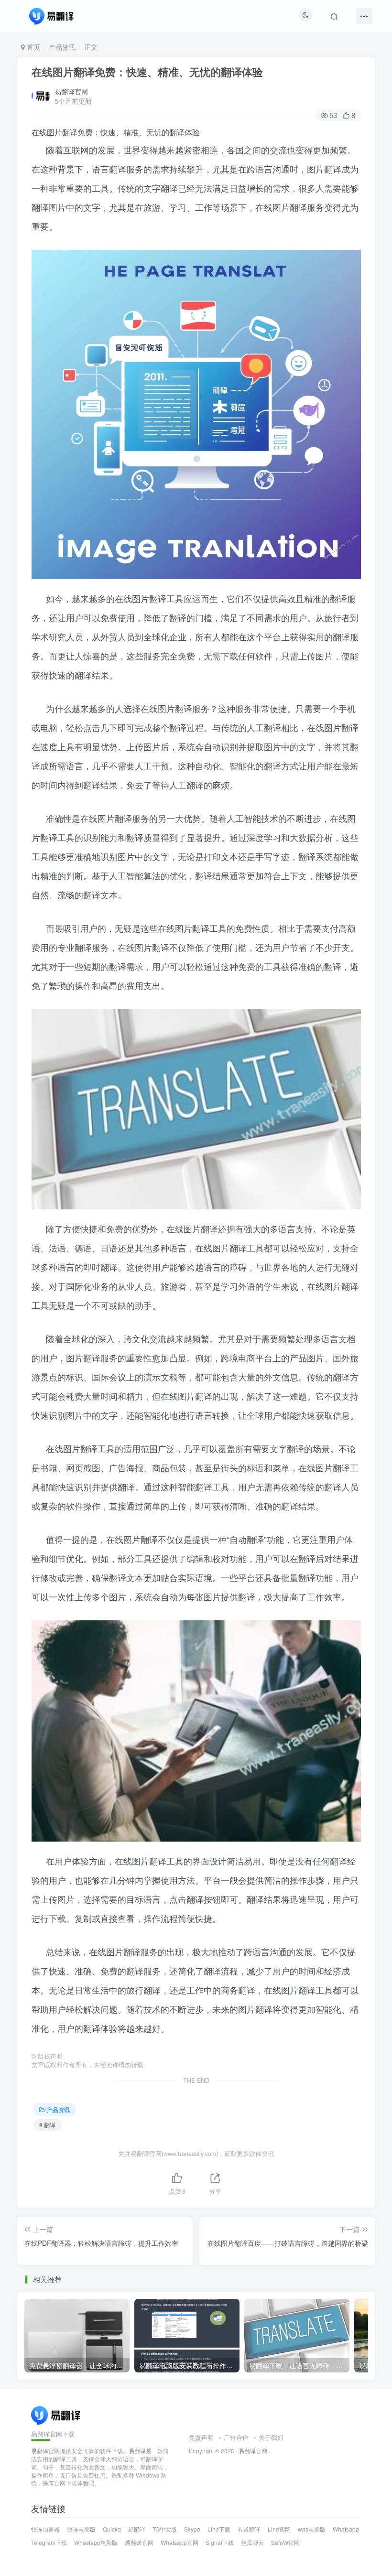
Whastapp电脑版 (96, 2542)
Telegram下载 (49, 2542)
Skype (192, 2529)
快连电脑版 (81, 2529)
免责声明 (201, 2437)
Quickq (112, 2529)
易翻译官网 (71, 91)
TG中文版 (165, 2529)
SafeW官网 (285, 2542)
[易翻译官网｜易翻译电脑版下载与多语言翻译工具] (56, 2414)
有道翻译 (249, 2529)
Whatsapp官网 (180, 2542)
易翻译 (137, 2529)
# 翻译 (47, 2125)
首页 (33, 47)
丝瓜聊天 (252, 2542)
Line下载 (219, 2529)
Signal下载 (220, 2542)
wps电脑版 (312, 2529)
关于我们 (271, 2437)
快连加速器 (45, 2529)
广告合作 (236, 2437)
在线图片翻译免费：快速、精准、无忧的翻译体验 (147, 72)
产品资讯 (62, 47)
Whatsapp (346, 2529)
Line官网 (279, 2529)
